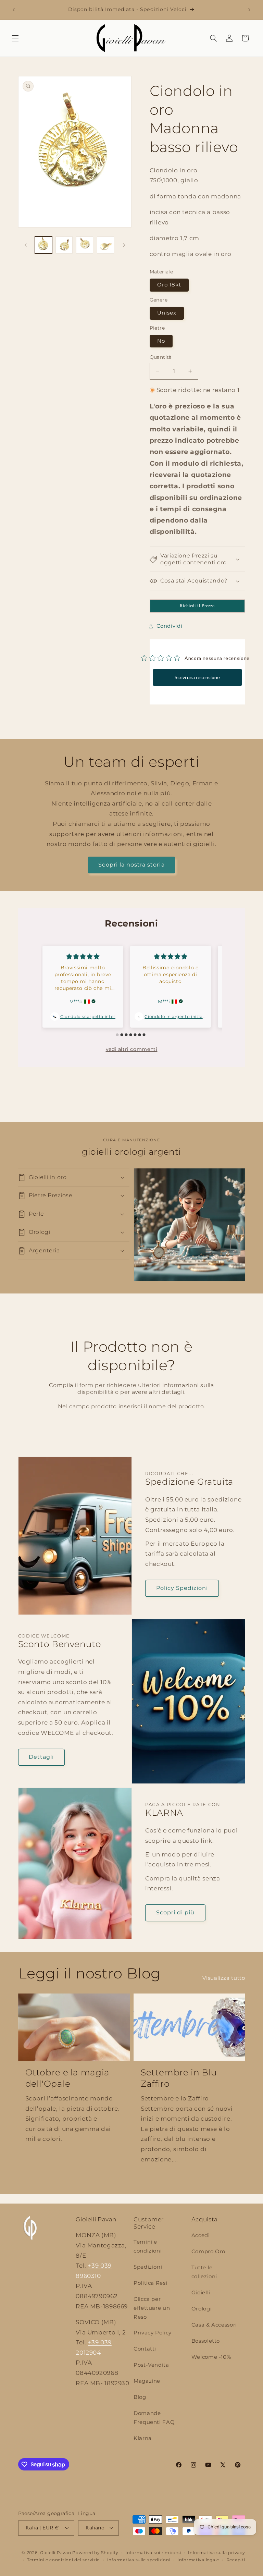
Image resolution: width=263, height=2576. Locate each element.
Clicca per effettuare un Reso (152, 2308)
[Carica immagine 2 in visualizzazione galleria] (64, 245)
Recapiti (236, 2560)
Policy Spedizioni (182, 1588)
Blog (140, 2397)
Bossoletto (206, 2341)
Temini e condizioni (148, 2246)
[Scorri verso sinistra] (26, 245)
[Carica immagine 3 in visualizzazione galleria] (85, 245)
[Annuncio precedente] (14, 10)
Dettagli (41, 1757)
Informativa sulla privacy (216, 2553)
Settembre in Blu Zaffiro (179, 2078)
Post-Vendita (151, 2365)
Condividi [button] (170, 626)
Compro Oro (208, 2252)
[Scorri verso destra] (124, 245)
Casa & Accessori (214, 2325)
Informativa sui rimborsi (153, 2553)
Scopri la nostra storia (131, 865)
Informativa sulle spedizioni (139, 2560)
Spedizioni (148, 2267)
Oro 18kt (169, 285)
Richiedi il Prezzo (197, 606)
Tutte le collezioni (204, 2272)
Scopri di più (176, 1912)
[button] (15, 38)
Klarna (143, 2438)
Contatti (145, 2349)
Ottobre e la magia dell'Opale (67, 2078)
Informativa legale (198, 2560)
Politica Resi (150, 2283)
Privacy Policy (153, 2333)
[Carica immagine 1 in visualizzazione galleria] (43, 245)
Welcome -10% (211, 2357)
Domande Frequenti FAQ (154, 2418)
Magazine (147, 2381)
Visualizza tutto (224, 1978)
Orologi (202, 2309)
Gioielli (201, 2293)
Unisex (167, 313)
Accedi (201, 2235)
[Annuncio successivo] (249, 10)
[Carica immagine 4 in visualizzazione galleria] (105, 245)
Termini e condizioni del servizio (64, 2560)
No (161, 341)
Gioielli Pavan (56, 2553)
